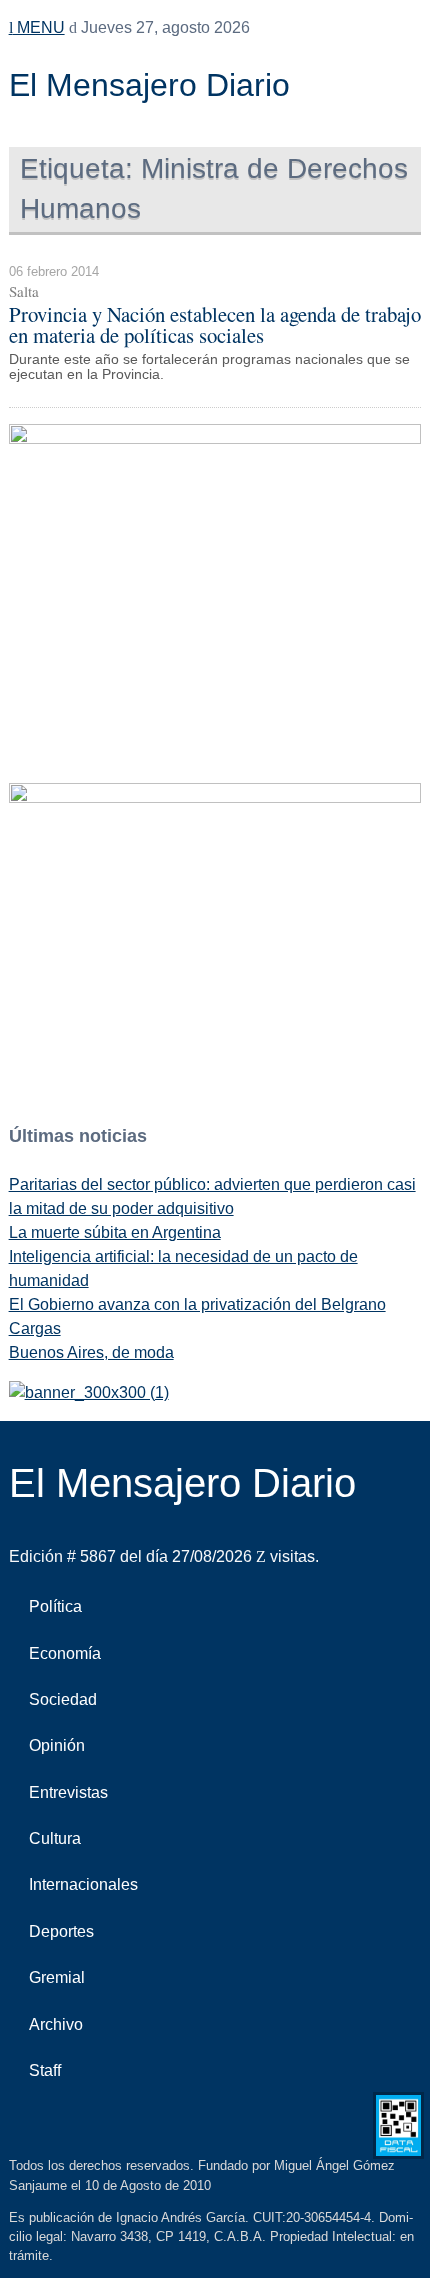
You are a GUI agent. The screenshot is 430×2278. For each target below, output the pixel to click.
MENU (39, 27)
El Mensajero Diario (149, 85)
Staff (45, 2070)
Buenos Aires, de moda (91, 1352)
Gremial (57, 1977)
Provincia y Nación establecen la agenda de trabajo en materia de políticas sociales (215, 324)
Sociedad (63, 1699)
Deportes (61, 1931)
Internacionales (83, 1884)
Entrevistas (68, 1792)
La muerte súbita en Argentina (115, 1232)
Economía (65, 1653)
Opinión (57, 1745)
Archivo (56, 2024)
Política (55, 1606)
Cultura (55, 1838)
